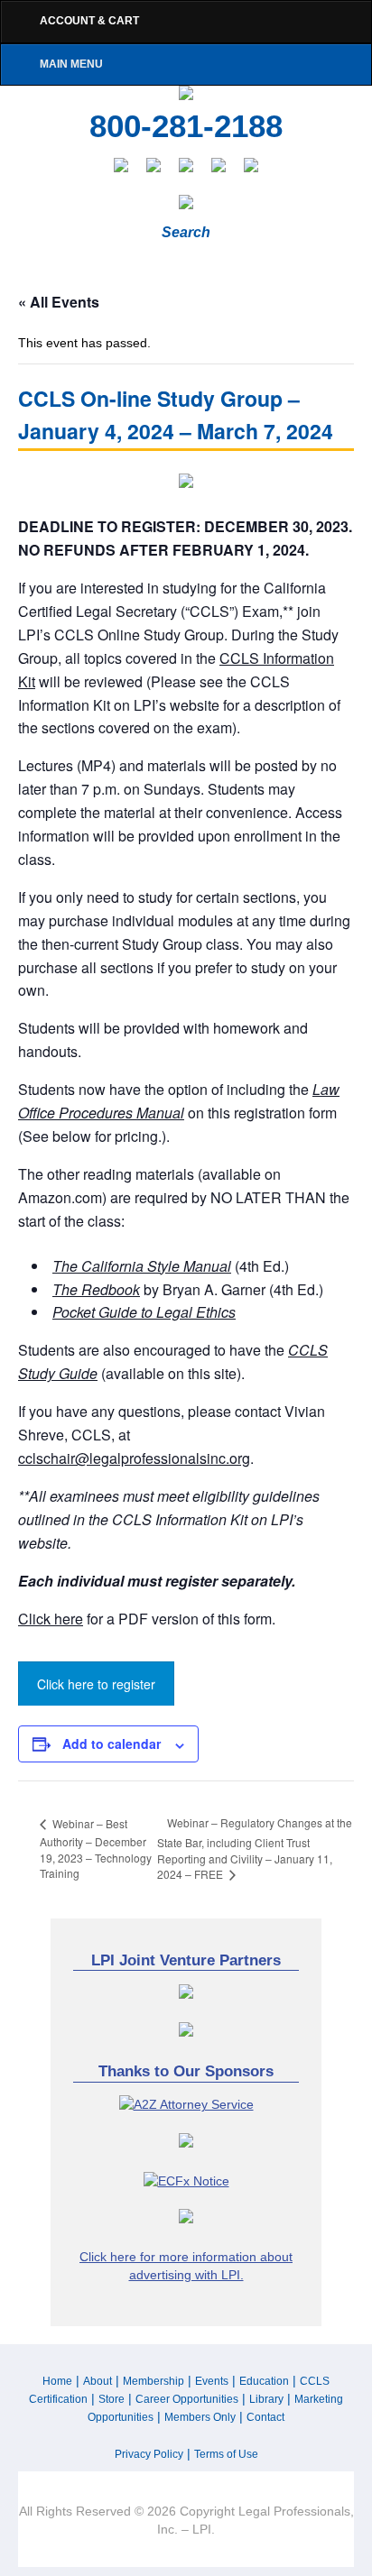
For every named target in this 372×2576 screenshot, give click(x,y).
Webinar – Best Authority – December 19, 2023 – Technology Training (96, 1849)
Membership (153, 2381)
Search (186, 232)
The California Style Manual (142, 1266)
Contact (265, 2417)
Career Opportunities (187, 2399)
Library (266, 2399)
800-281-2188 (186, 126)
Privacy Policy (149, 2454)
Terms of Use (226, 2454)
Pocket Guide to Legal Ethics (144, 1312)
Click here (51, 1619)
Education (264, 2381)
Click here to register (96, 1684)
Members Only (200, 2417)
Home (57, 2381)
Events (212, 2381)
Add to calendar (112, 1743)
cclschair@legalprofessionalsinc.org (134, 1458)
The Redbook (96, 1289)
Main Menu (71, 64)
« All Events (59, 302)
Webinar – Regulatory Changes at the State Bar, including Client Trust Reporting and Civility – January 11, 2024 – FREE (255, 1848)
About (98, 2381)
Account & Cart (89, 21)
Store (112, 2399)
